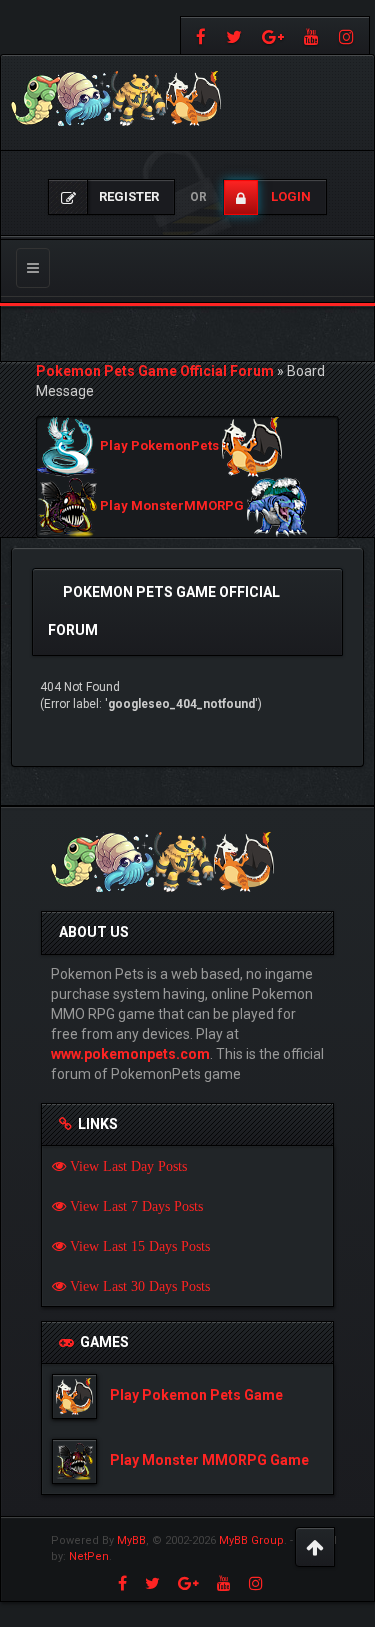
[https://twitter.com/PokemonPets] (234, 35)
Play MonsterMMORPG (172, 506)
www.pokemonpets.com (130, 1054)
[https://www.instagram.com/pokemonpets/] (349, 35)
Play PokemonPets (159, 446)
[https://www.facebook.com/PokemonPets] (198, 35)
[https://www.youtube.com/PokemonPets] (311, 35)
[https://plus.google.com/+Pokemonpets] (273, 35)
